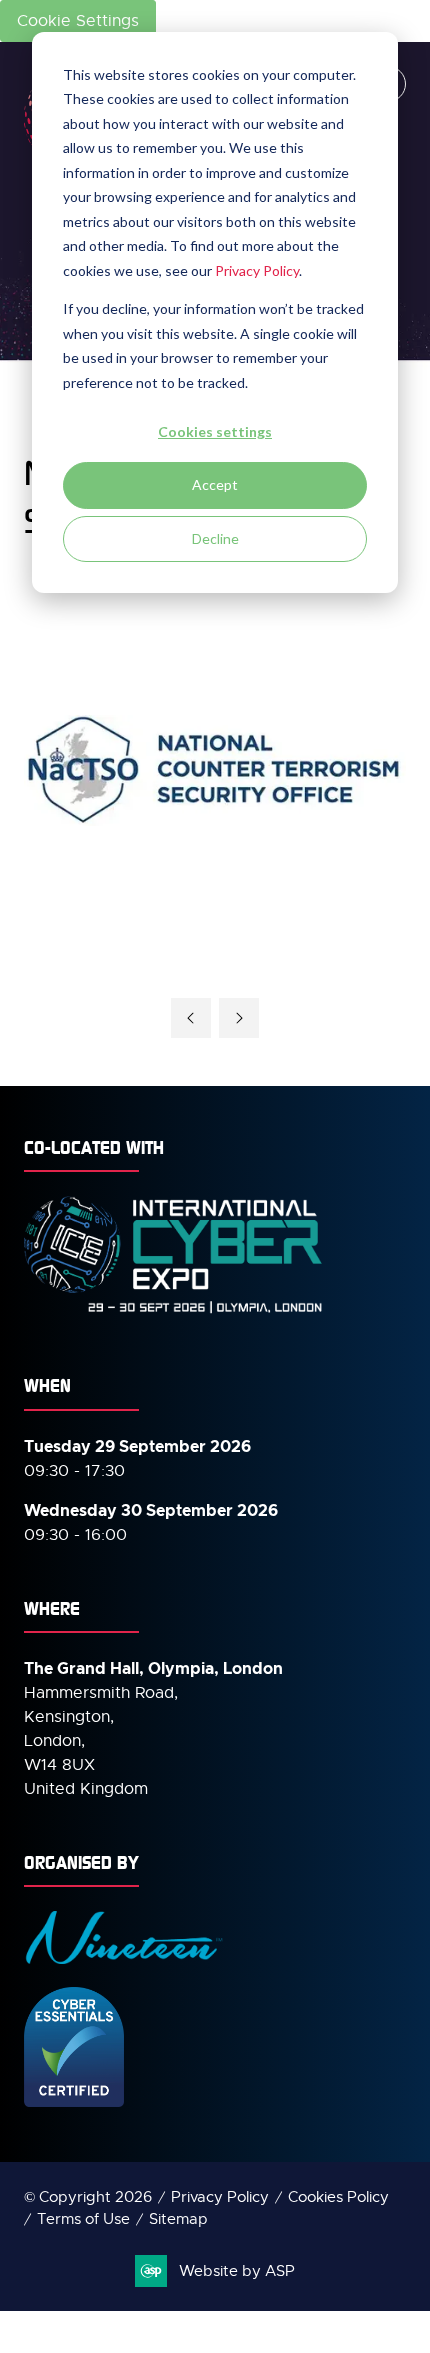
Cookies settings (215, 431)
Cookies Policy (338, 2197)
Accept (215, 484)
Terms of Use (83, 2219)
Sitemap (178, 2219)
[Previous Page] (191, 1018)
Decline (215, 538)
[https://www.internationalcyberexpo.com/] (174, 1312)
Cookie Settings (78, 21)
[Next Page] (239, 1018)
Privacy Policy (257, 270)
